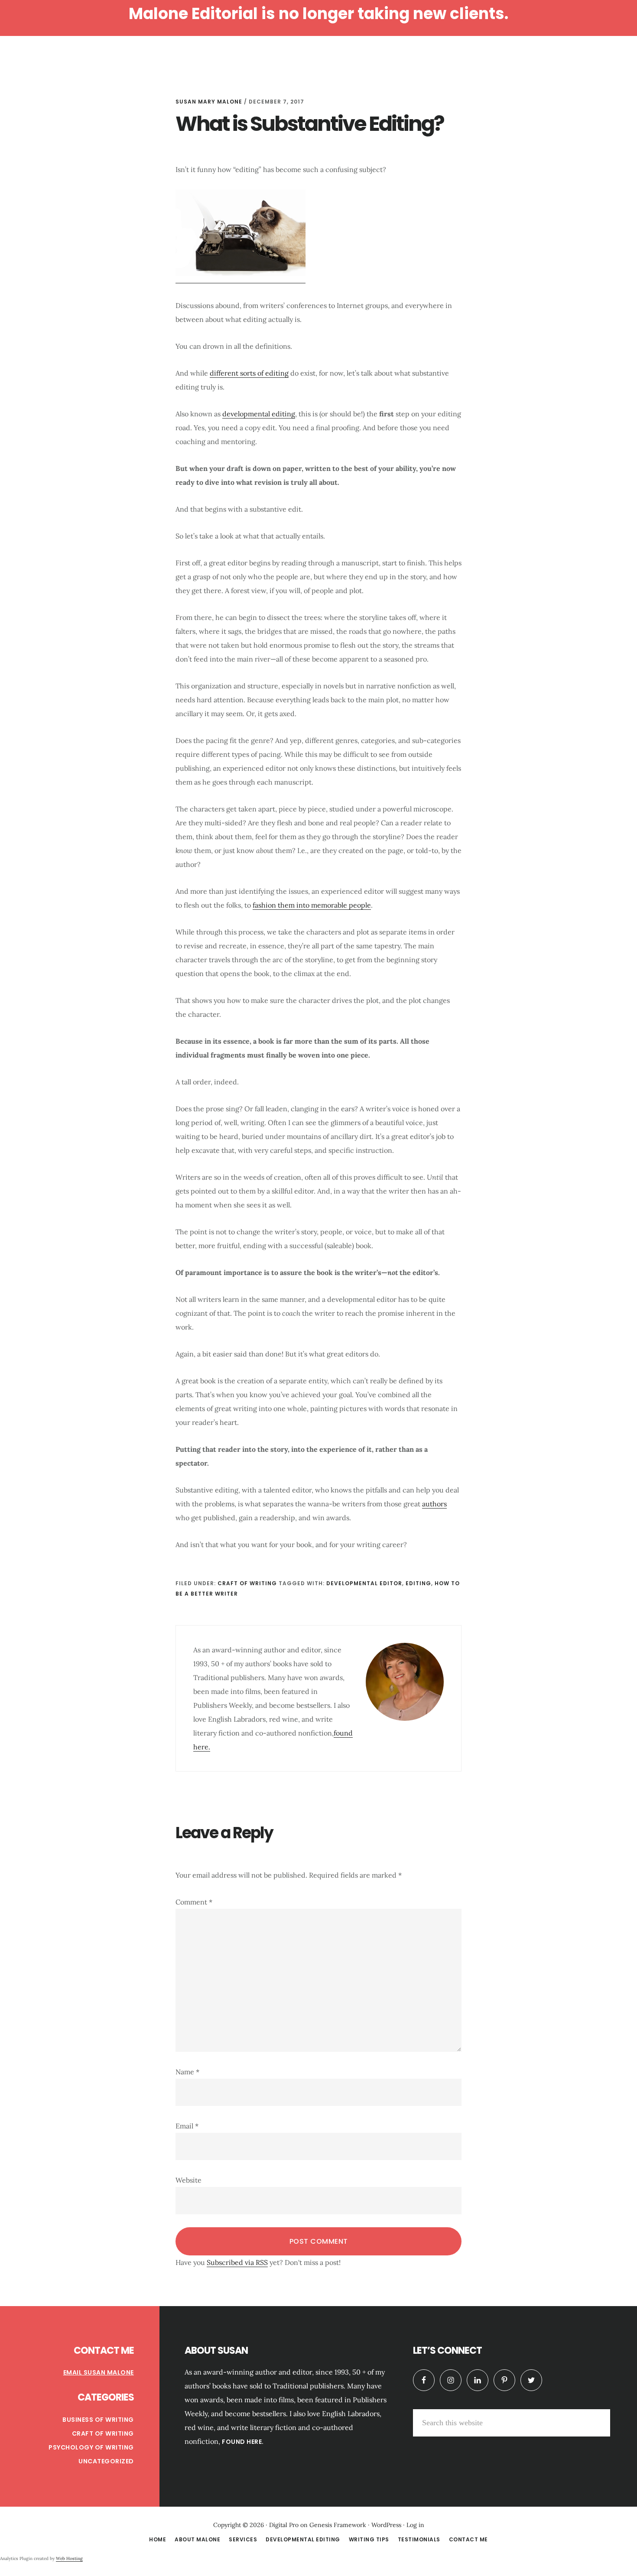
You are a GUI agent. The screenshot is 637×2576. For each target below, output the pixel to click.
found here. (243, 2442)
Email (187, 2126)
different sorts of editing (249, 373)
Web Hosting (69, 2558)
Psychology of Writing (91, 2447)
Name (187, 2072)
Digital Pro (284, 2525)
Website (188, 2180)
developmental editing (259, 414)
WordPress (386, 2525)
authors (434, 1504)
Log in (415, 2525)
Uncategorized (106, 2461)
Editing (418, 1583)
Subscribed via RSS (237, 2262)
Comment (194, 1902)
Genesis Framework (338, 2525)
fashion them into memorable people (312, 905)
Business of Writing (98, 2420)
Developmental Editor (364, 1583)
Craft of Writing (247, 1583)
